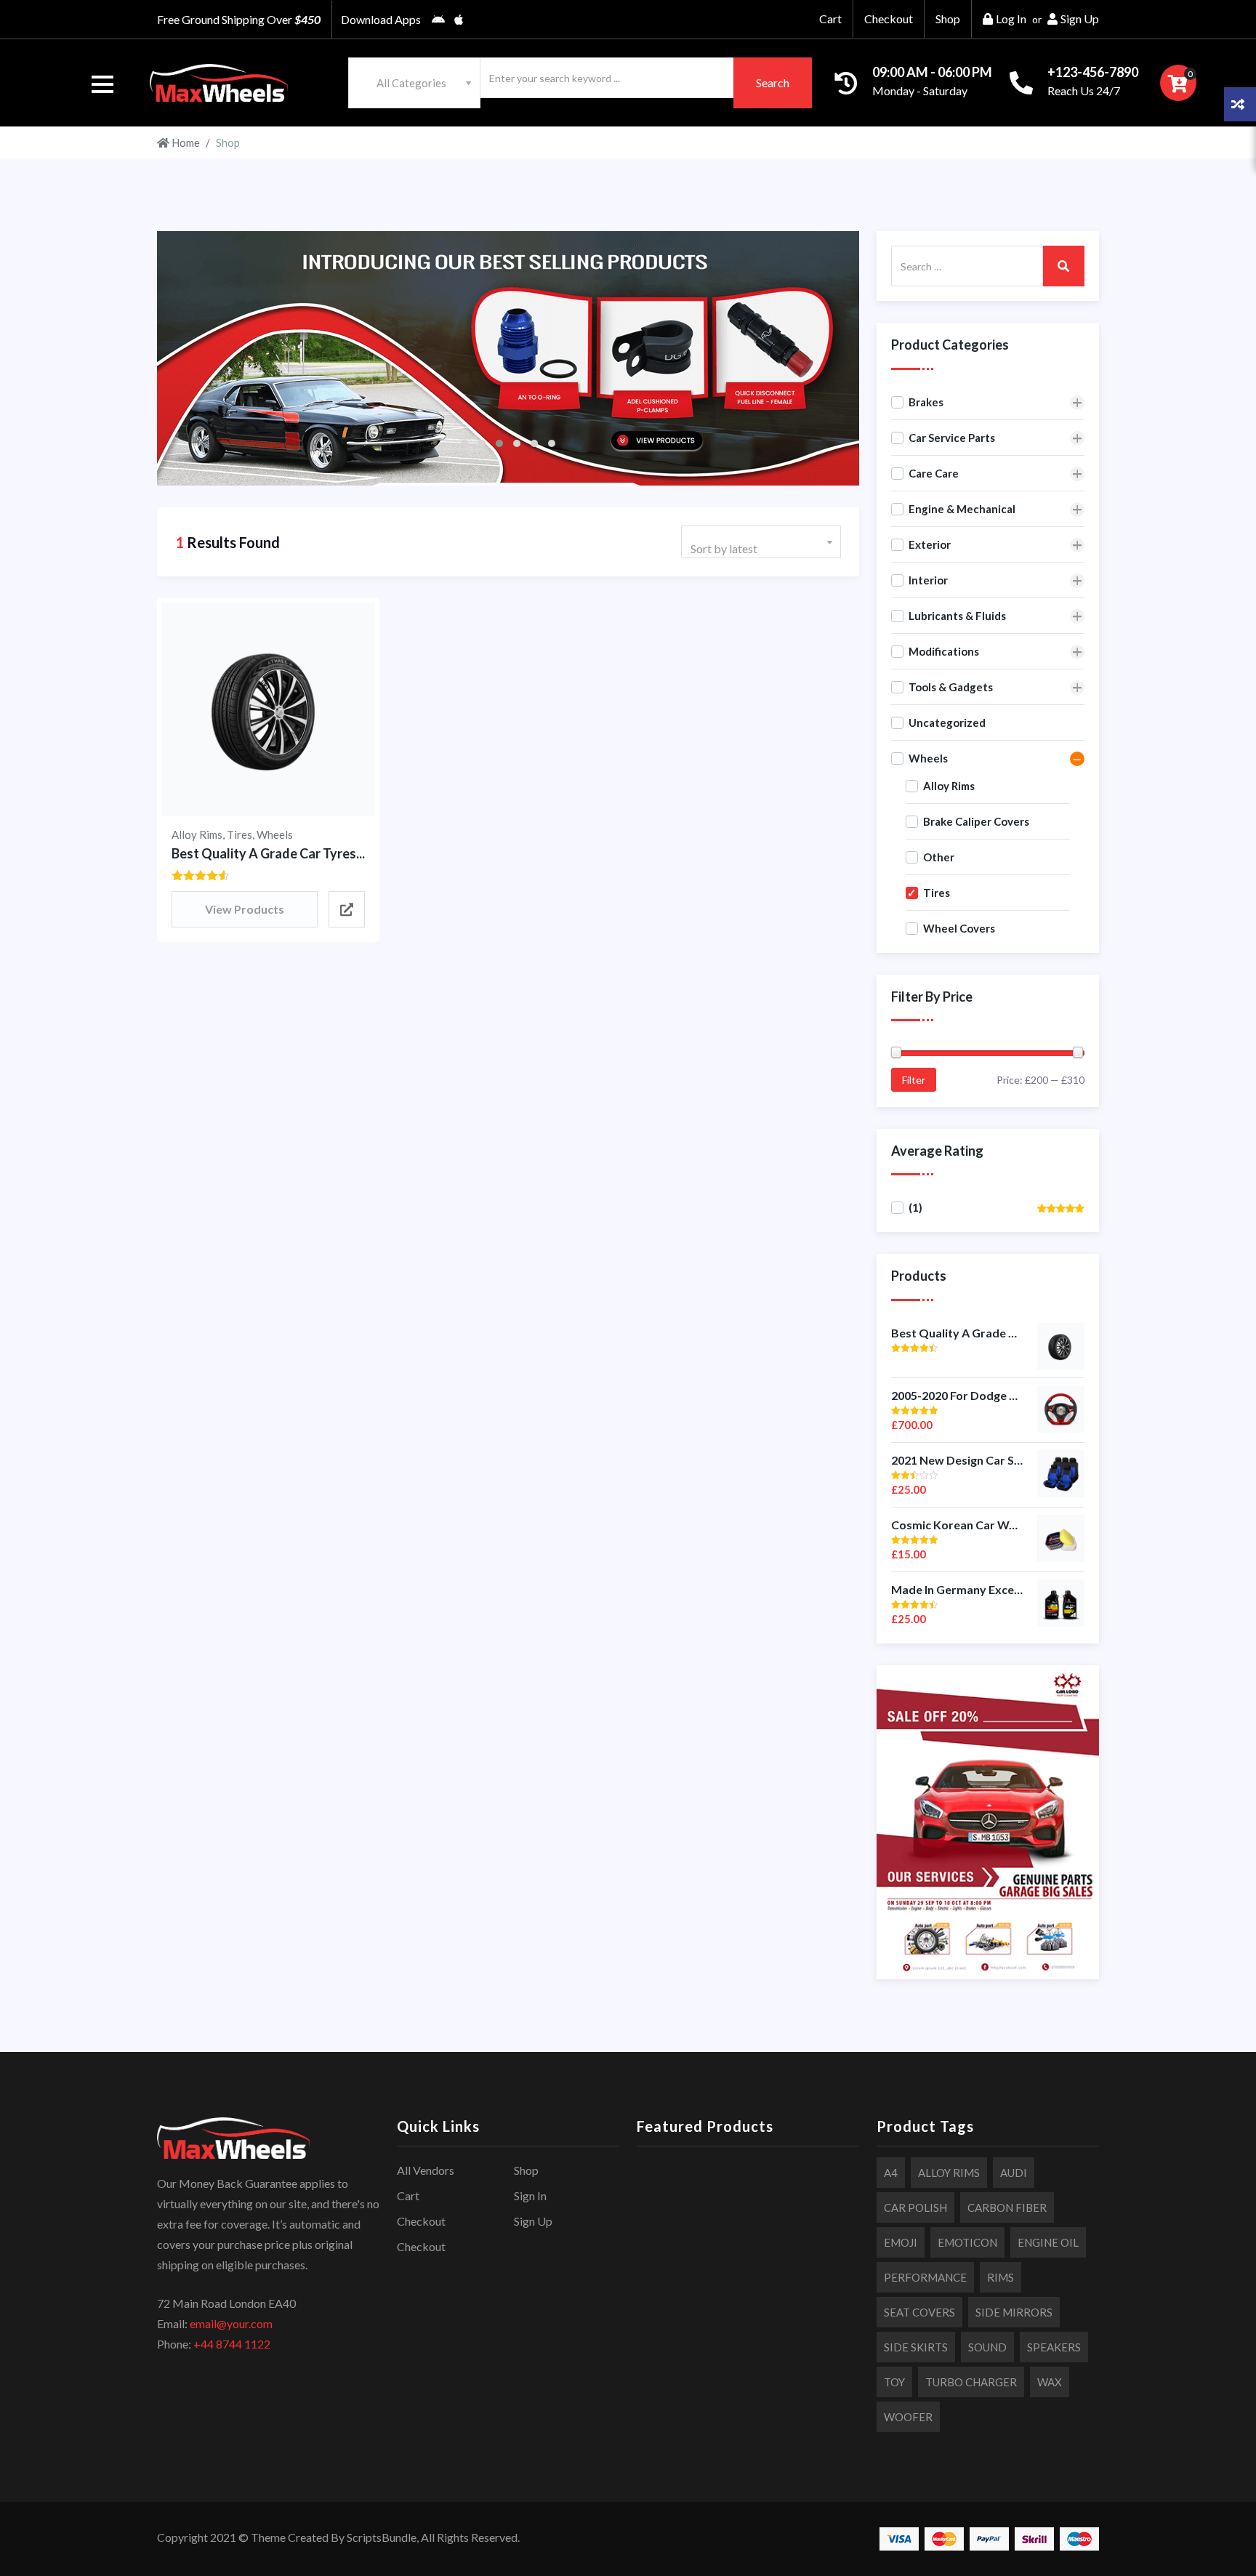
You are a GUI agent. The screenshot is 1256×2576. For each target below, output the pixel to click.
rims (1001, 2277)
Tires (239, 834)
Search (773, 82)
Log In (1011, 19)
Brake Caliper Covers (976, 821)
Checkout (889, 19)
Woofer (908, 2417)
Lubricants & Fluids (957, 616)
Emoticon (967, 2242)
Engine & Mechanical (962, 509)
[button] (102, 84)
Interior (928, 580)
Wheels (275, 834)
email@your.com (231, 2323)
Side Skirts (916, 2347)
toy (894, 2382)
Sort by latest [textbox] (724, 548)
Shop (948, 19)
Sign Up (1080, 19)
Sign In (530, 2195)
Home (185, 142)
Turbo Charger (971, 2382)
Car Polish (915, 2207)
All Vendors (426, 2170)
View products (245, 909)
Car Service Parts (952, 438)
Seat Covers (919, 2312)
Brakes (926, 402)
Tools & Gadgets (951, 687)
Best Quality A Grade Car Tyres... (268, 853)
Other (939, 857)
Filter (914, 1080)
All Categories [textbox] (411, 83)
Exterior (930, 544)
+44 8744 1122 (232, 2344)
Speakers (1054, 2347)
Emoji (901, 2242)
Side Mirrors (1014, 2312)
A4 (891, 2173)
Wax (1050, 2382)
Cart (830, 19)
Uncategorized (947, 723)
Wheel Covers (959, 928)
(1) (915, 1207)
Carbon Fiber (1007, 2207)
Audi (1014, 2173)
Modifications (944, 651)
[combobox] (414, 83)
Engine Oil (1048, 2242)
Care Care (934, 473)
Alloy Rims (197, 834)
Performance (925, 2277)
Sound (987, 2347)
